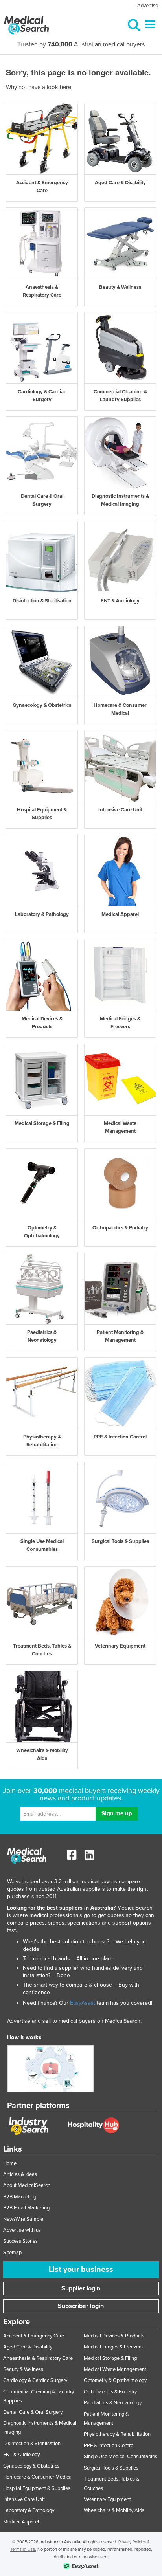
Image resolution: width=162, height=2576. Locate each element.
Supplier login (81, 2288)
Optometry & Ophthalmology (115, 2380)
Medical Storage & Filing (110, 2358)
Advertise (148, 6)
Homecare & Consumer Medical (38, 2477)
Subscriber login (81, 2306)
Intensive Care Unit (24, 2499)
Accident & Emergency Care (34, 2336)
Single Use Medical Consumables (121, 2457)
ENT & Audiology (21, 2455)
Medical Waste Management (115, 2369)
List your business (81, 2270)
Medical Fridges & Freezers (113, 2347)
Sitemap (12, 2253)
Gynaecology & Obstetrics (31, 2466)
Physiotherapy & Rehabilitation (117, 2434)
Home (10, 2163)
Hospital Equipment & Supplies (37, 2488)
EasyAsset (83, 2003)
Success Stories (20, 2241)
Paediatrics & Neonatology (113, 2403)
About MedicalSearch (27, 2185)
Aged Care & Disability (28, 2347)
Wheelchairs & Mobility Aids (114, 2510)
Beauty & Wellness (23, 2369)
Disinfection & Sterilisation (32, 2444)
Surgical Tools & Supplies (111, 2468)
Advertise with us (22, 2230)
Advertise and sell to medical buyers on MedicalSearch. (74, 2021)
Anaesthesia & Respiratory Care (38, 2358)
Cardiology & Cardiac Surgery (35, 2380)
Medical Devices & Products (114, 2336)
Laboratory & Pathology (29, 2510)
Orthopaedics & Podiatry (110, 2392)
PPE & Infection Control (109, 2446)
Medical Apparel (21, 2522)
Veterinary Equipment (107, 2499)
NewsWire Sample (23, 2219)
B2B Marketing (20, 2197)
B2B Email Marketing (26, 2208)
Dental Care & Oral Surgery (33, 2412)
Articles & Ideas (20, 2174)
